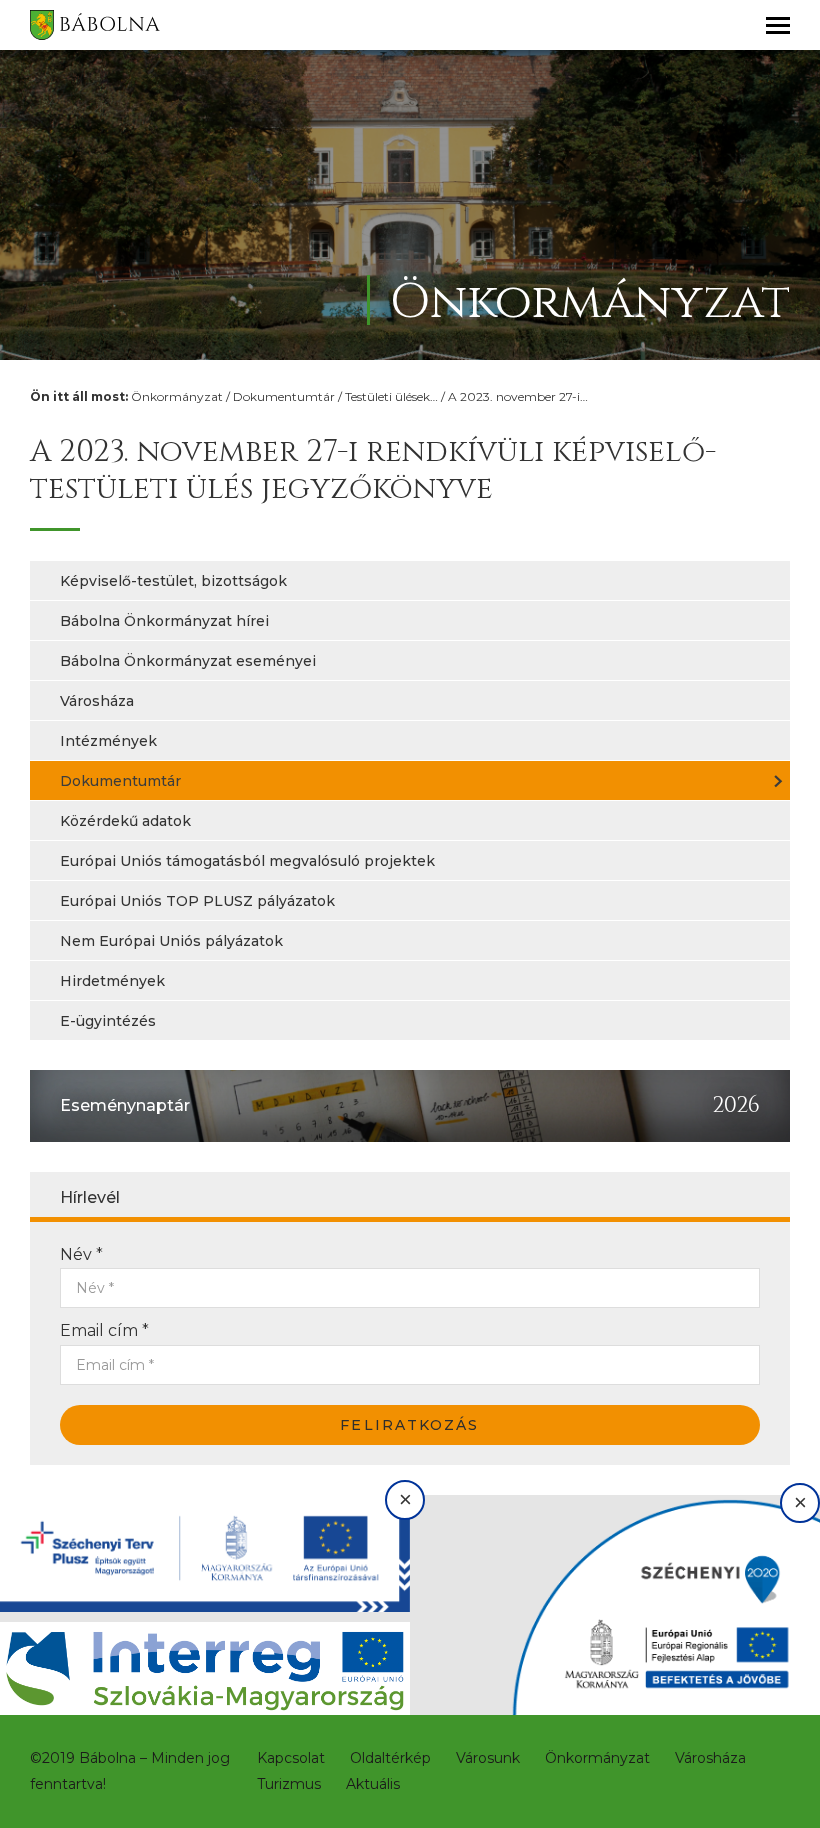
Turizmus (289, 1784)
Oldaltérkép (390, 1758)
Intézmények (108, 741)
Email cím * (104, 1330)
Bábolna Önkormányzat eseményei (188, 661)
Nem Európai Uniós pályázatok (171, 941)
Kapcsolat (291, 1758)
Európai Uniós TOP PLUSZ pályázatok (197, 901)
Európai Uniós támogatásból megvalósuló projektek (247, 861)
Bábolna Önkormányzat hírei (164, 621)
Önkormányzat (177, 396)
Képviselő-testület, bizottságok (173, 581)
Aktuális (373, 1784)
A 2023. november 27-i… (518, 396)
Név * (81, 1254)
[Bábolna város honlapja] (95, 25)
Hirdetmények (112, 981)
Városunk (488, 1758)
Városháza (97, 701)
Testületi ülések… (391, 396)
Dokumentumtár (284, 396)
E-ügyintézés (108, 1021)
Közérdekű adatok (125, 821)
